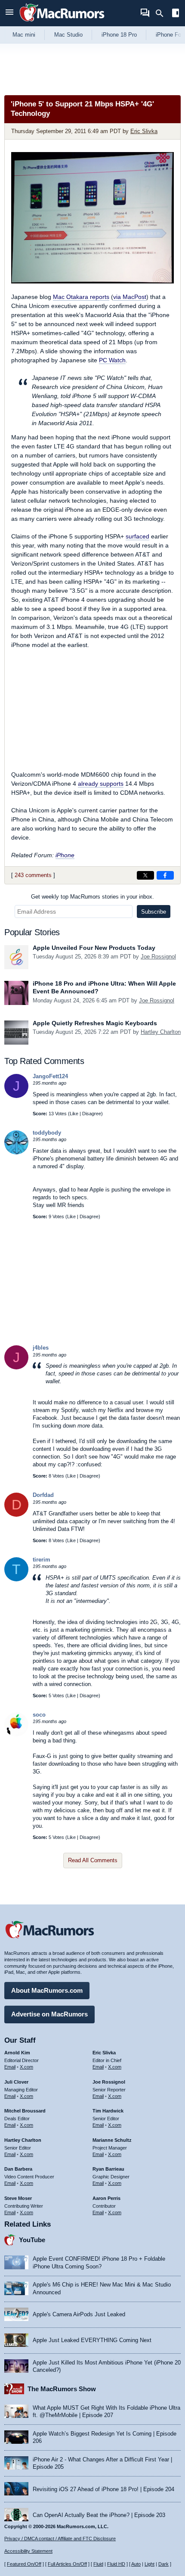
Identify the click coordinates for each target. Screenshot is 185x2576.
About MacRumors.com (47, 1990)
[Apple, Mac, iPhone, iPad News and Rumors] (62, 23)
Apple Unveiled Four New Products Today (94, 948)
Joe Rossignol (158, 957)
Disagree (92, 1114)
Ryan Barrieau (108, 2169)
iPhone (65, 855)
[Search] (162, 13)
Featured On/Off (24, 2564)
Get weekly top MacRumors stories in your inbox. (92, 897)
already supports (101, 784)
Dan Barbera (18, 2169)
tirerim (42, 1560)
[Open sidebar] (176, 14)
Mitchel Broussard (25, 2111)
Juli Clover (16, 2082)
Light (150, 2564)
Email (10, 2067)
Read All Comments (93, 1860)
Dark (163, 2564)
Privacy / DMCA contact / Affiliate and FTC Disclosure (60, 2539)
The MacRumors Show (62, 2389)
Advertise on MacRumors (49, 2014)
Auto (136, 2564)
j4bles (41, 1348)
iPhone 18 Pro (119, 35)
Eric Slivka (144, 131)
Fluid (98, 2564)
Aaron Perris (106, 2198)
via (130, 297)
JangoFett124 (50, 1076)
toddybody (47, 1133)
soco (39, 1715)
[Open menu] (9, 13)
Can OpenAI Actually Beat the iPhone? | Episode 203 (99, 2515)
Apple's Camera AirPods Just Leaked (79, 2314)
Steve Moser (18, 2198)
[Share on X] (145, 875)
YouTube (32, 2240)
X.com (26, 2067)
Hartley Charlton (161, 1032)
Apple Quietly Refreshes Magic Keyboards (95, 1023)
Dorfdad (43, 1495)
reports (81, 297)
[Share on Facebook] (165, 875)
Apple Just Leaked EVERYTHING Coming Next (92, 2340)
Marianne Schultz (112, 2140)
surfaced (137, 536)
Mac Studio (68, 35)
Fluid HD (116, 2564)
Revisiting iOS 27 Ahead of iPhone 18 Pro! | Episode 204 (103, 2489)
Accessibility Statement (28, 2551)
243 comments (33, 875)
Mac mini (24, 35)
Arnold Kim (17, 2053)
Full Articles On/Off (67, 2564)
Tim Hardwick (108, 2111)
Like (74, 1114)
